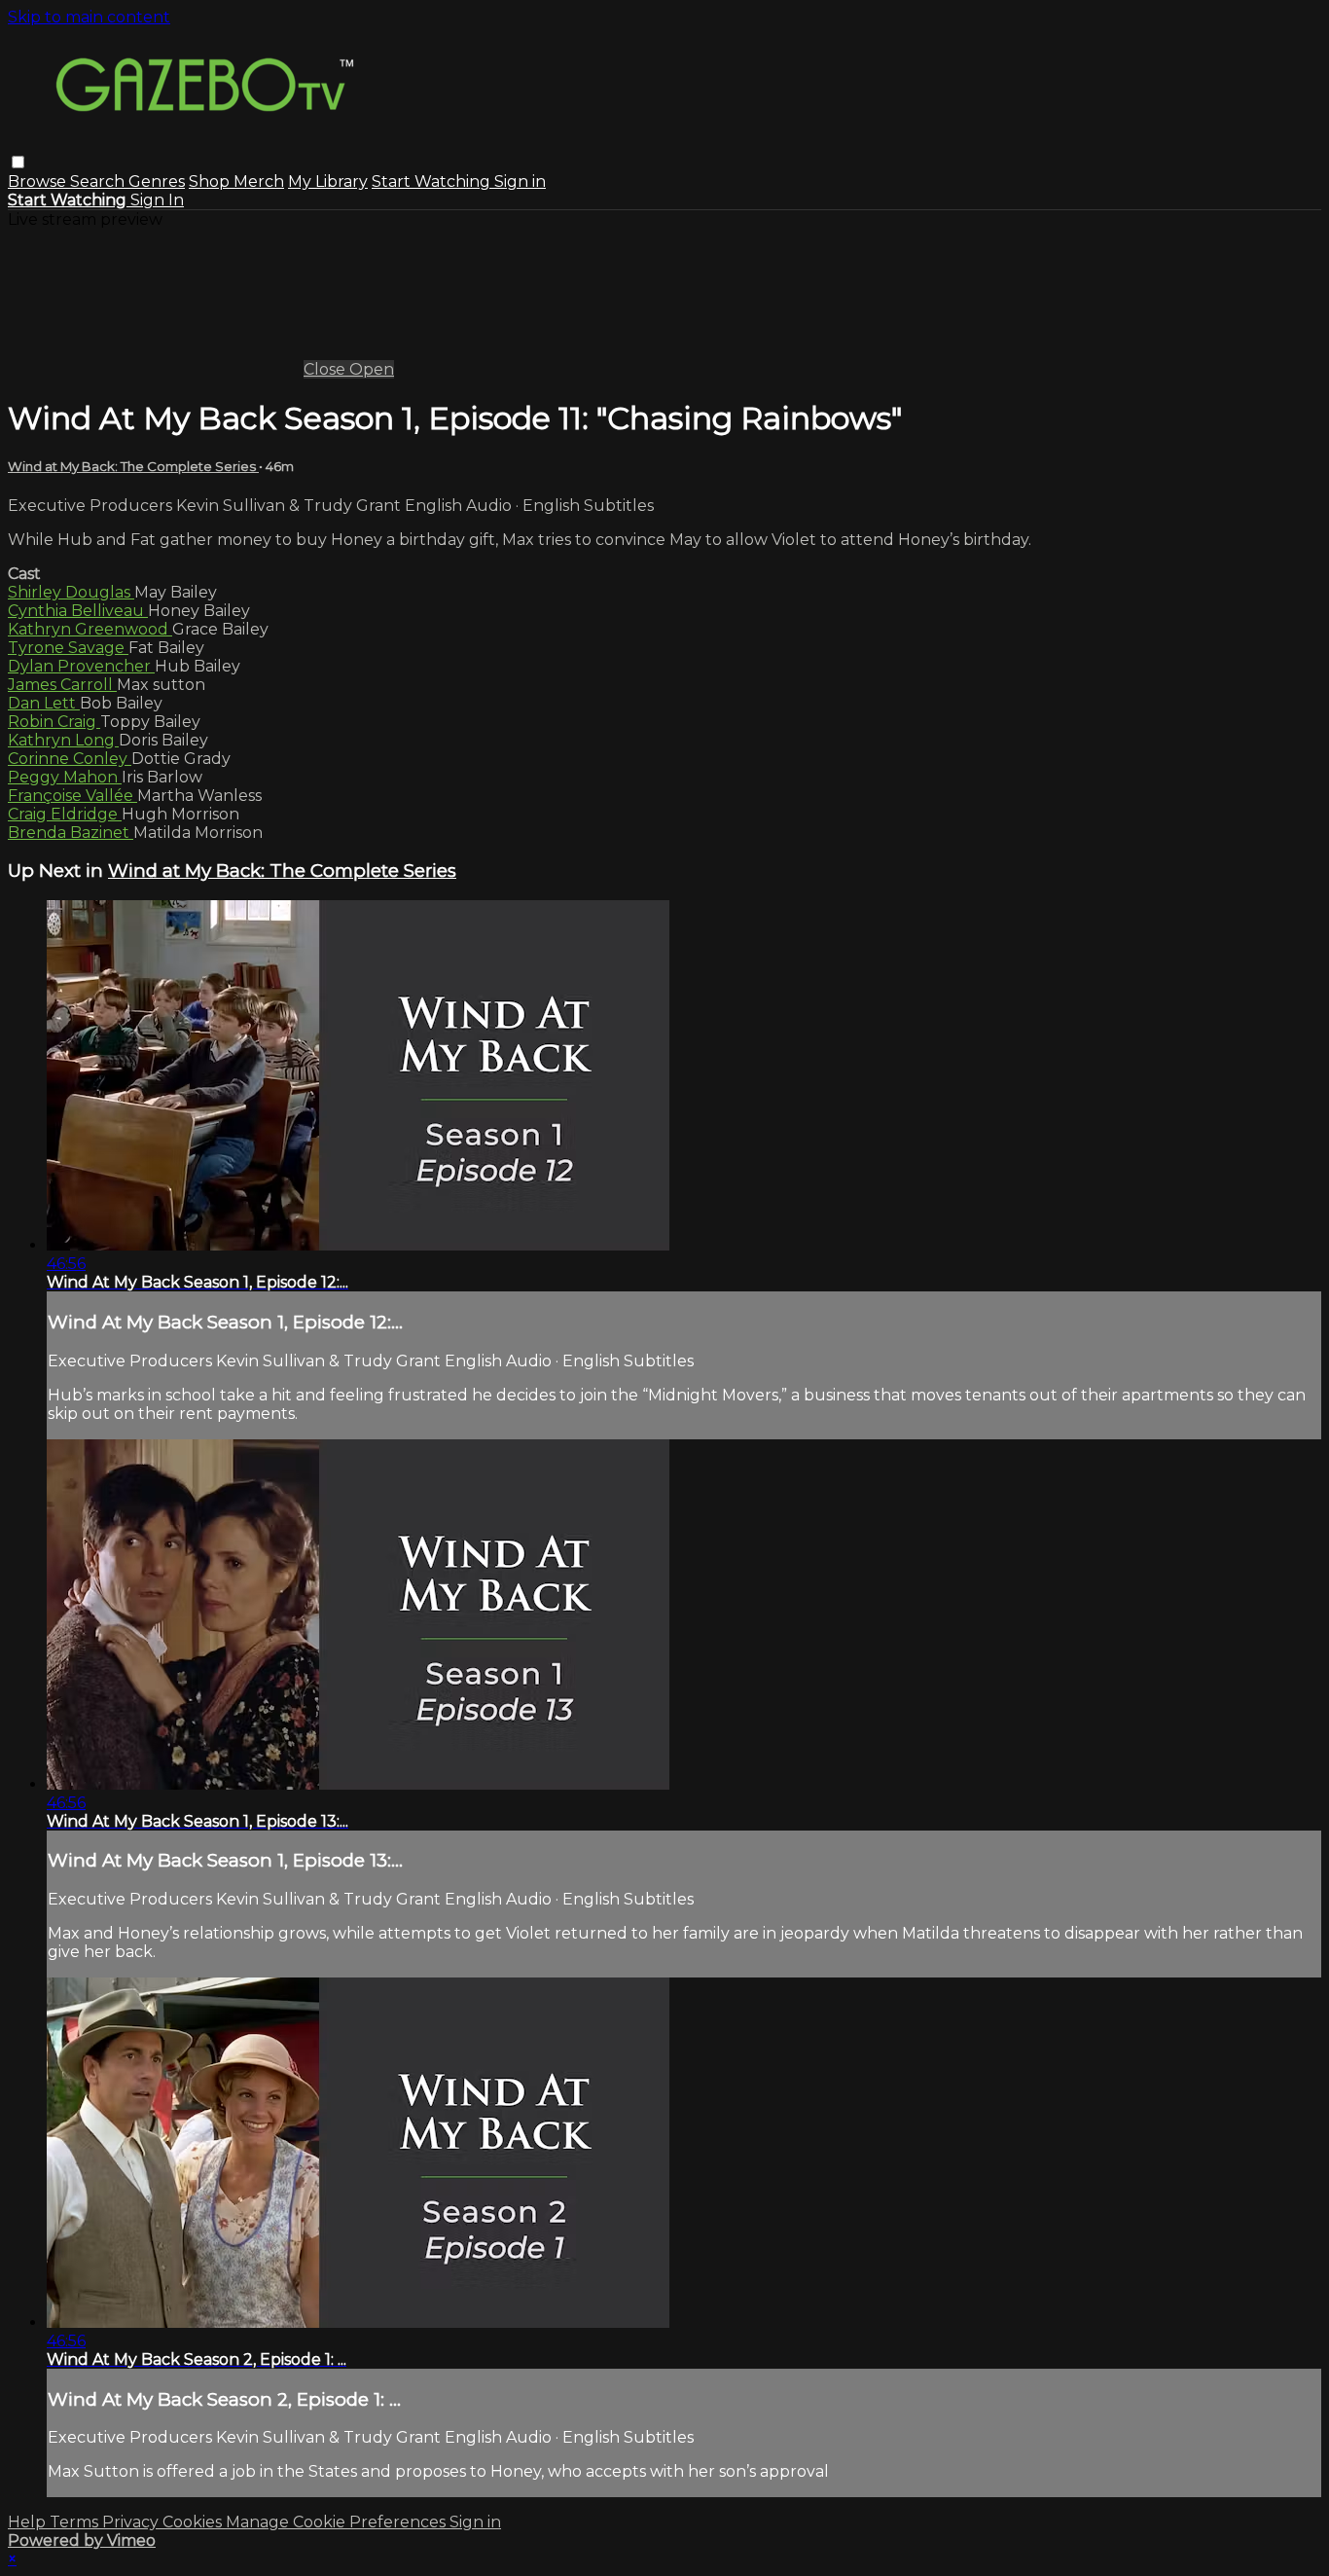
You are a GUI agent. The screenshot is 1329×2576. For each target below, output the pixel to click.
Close (326, 369)
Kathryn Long (63, 740)
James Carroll (62, 685)
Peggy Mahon (65, 777)
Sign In (157, 200)
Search (99, 181)
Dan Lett (44, 703)
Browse (39, 181)
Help (29, 2522)
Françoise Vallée (72, 796)
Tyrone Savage (68, 648)
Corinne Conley (70, 759)
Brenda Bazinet (71, 833)
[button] (18, 162)
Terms (76, 2522)
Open (372, 369)
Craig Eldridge (65, 814)
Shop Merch (236, 181)
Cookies (194, 2522)
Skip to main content (89, 17)
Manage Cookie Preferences (338, 2522)
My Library (328, 181)
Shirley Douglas (71, 592)
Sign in (520, 181)
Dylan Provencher (81, 666)
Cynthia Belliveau (78, 611)
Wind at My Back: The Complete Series (133, 466)
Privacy (132, 2522)
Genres (157, 181)
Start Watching (433, 181)
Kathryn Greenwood (90, 629)
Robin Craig (54, 722)
